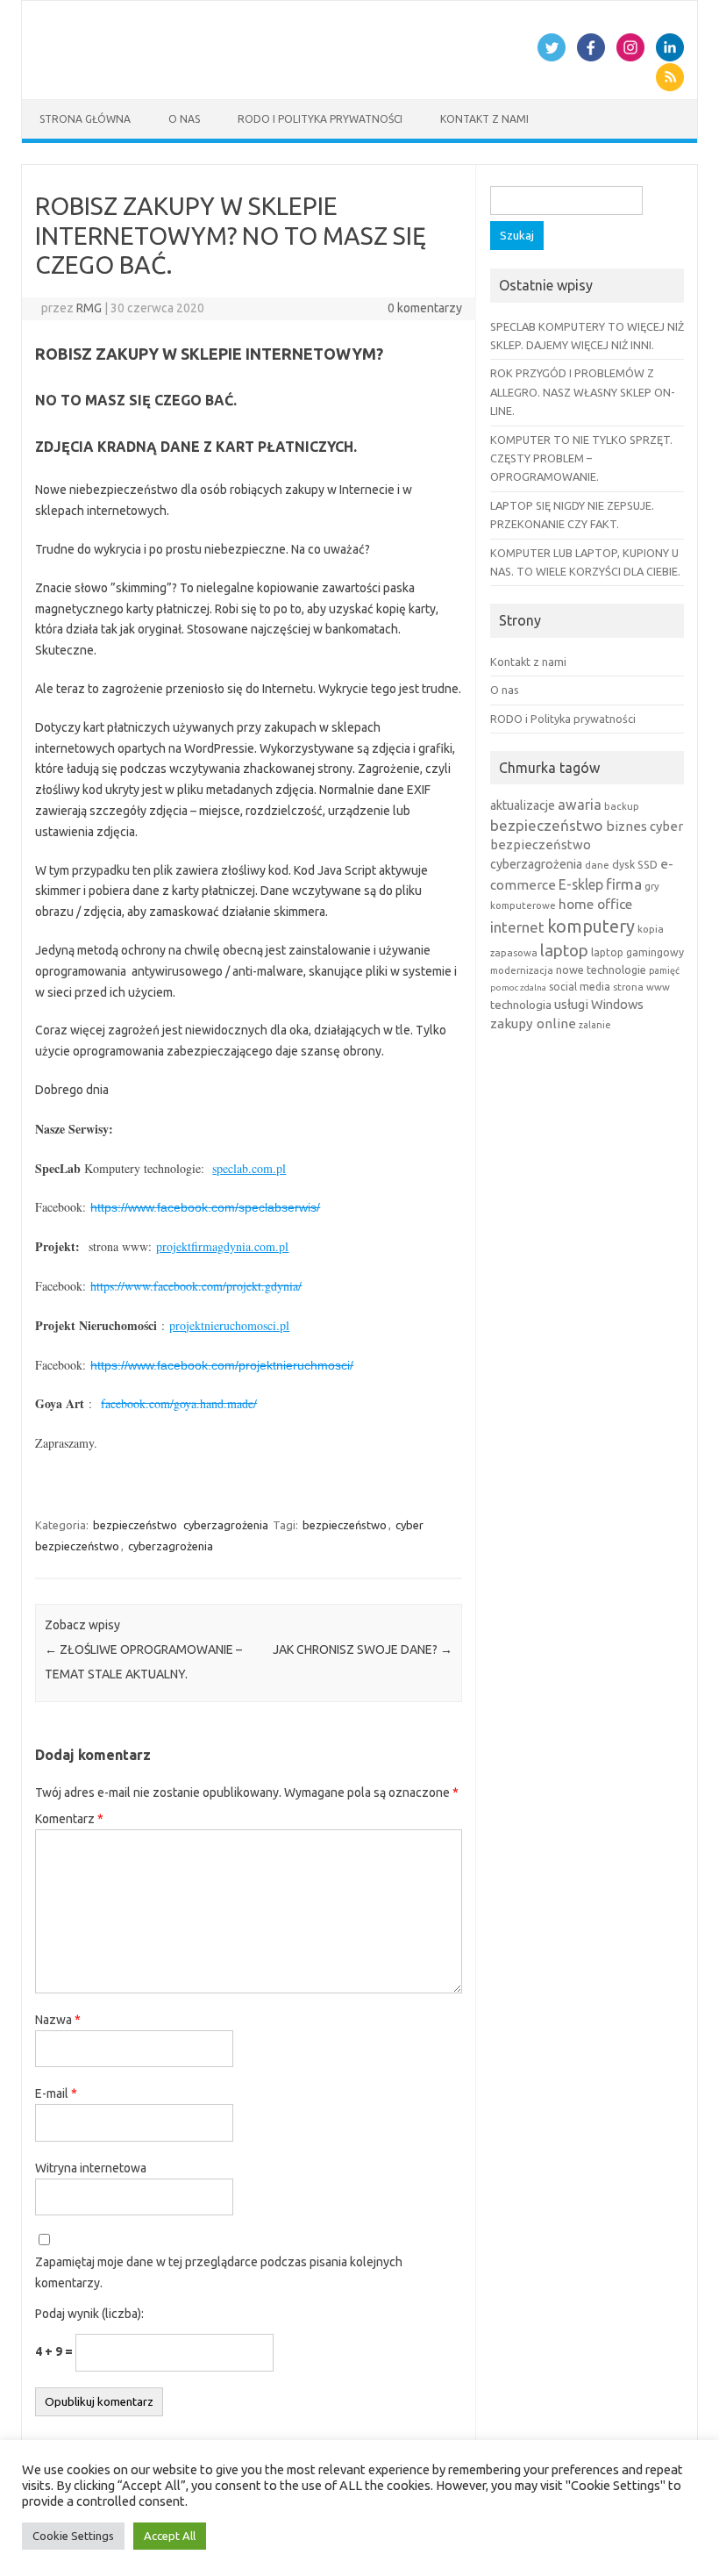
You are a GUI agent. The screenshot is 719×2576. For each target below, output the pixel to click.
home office (595, 904)
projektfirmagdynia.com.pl (222, 1246)
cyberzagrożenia (226, 1525)
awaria (580, 805)
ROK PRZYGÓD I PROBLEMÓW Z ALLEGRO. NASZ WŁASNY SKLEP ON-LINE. (583, 392)
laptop (564, 950)
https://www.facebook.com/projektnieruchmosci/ (222, 1365)
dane (597, 865)
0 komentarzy (425, 308)
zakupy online (533, 1023)
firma (624, 884)
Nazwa (58, 2020)
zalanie (595, 1025)
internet (517, 927)
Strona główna (85, 119)
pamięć (664, 970)
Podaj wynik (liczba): (89, 2314)
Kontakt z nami (484, 119)
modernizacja (522, 970)
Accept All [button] (170, 2536)
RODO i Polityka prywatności (320, 119)
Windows (617, 1004)
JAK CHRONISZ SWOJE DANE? (363, 1649)
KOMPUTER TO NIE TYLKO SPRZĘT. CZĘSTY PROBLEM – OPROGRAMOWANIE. (581, 458)
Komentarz (69, 1819)
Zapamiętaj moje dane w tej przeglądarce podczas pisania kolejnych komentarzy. (219, 2272)
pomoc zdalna (518, 987)
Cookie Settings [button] (73, 2536)
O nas (184, 119)
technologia (521, 1005)
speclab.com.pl (249, 1168)
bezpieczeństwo (135, 1525)
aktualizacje (523, 805)
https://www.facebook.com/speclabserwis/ (205, 1207)
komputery (591, 926)
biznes (626, 826)
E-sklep (581, 884)
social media (580, 987)
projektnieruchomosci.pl (229, 1325)
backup (622, 806)
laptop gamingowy (637, 952)
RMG (89, 308)
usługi (571, 1004)
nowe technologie (601, 970)
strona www (641, 987)
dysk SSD (635, 864)
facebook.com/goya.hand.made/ (179, 1403)
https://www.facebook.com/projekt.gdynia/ (196, 1286)
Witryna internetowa (91, 2168)
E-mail (56, 2093)
